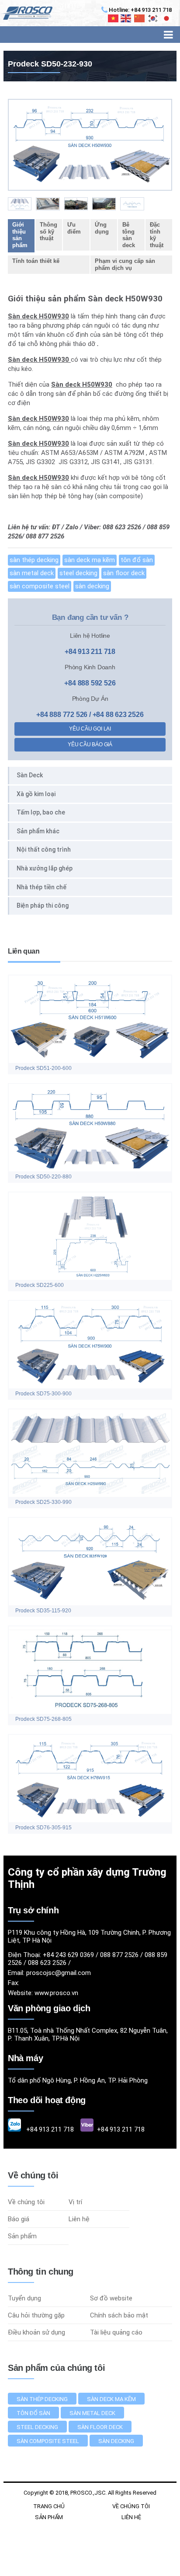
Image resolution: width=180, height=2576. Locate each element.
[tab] (21, 236)
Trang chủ (49, 2506)
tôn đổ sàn (137, 560)
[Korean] (153, 18)
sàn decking (92, 586)
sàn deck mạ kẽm (90, 560)
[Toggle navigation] (168, 35)
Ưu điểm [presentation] (74, 228)
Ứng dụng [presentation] (102, 228)
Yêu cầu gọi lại (90, 729)
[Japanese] (167, 18)
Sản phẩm (22, 2236)
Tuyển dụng (24, 2298)
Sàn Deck (30, 775)
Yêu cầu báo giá (90, 744)
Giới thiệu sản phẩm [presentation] (20, 235)
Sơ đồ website (111, 2298)
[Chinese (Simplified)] (140, 18)
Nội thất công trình (44, 849)
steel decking (78, 573)
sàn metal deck (32, 573)
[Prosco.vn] (26, 13)
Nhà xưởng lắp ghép (45, 868)
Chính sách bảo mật (119, 2315)
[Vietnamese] (114, 18)
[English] (126, 18)
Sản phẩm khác (38, 831)
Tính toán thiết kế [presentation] (36, 261)
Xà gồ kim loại (36, 794)
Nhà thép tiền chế (42, 887)
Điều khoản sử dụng (36, 2332)
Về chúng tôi (26, 2202)
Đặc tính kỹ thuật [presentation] (157, 235)
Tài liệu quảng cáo (116, 2332)
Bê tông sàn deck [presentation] (129, 235)
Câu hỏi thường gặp (36, 2315)
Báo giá (19, 2219)
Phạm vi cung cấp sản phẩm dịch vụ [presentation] (125, 264)
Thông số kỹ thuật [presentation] (48, 231)
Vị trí (75, 2202)
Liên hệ (79, 2219)
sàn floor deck (124, 573)
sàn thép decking (34, 560)
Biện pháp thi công (43, 905)
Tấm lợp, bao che (41, 812)
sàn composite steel (40, 586)
